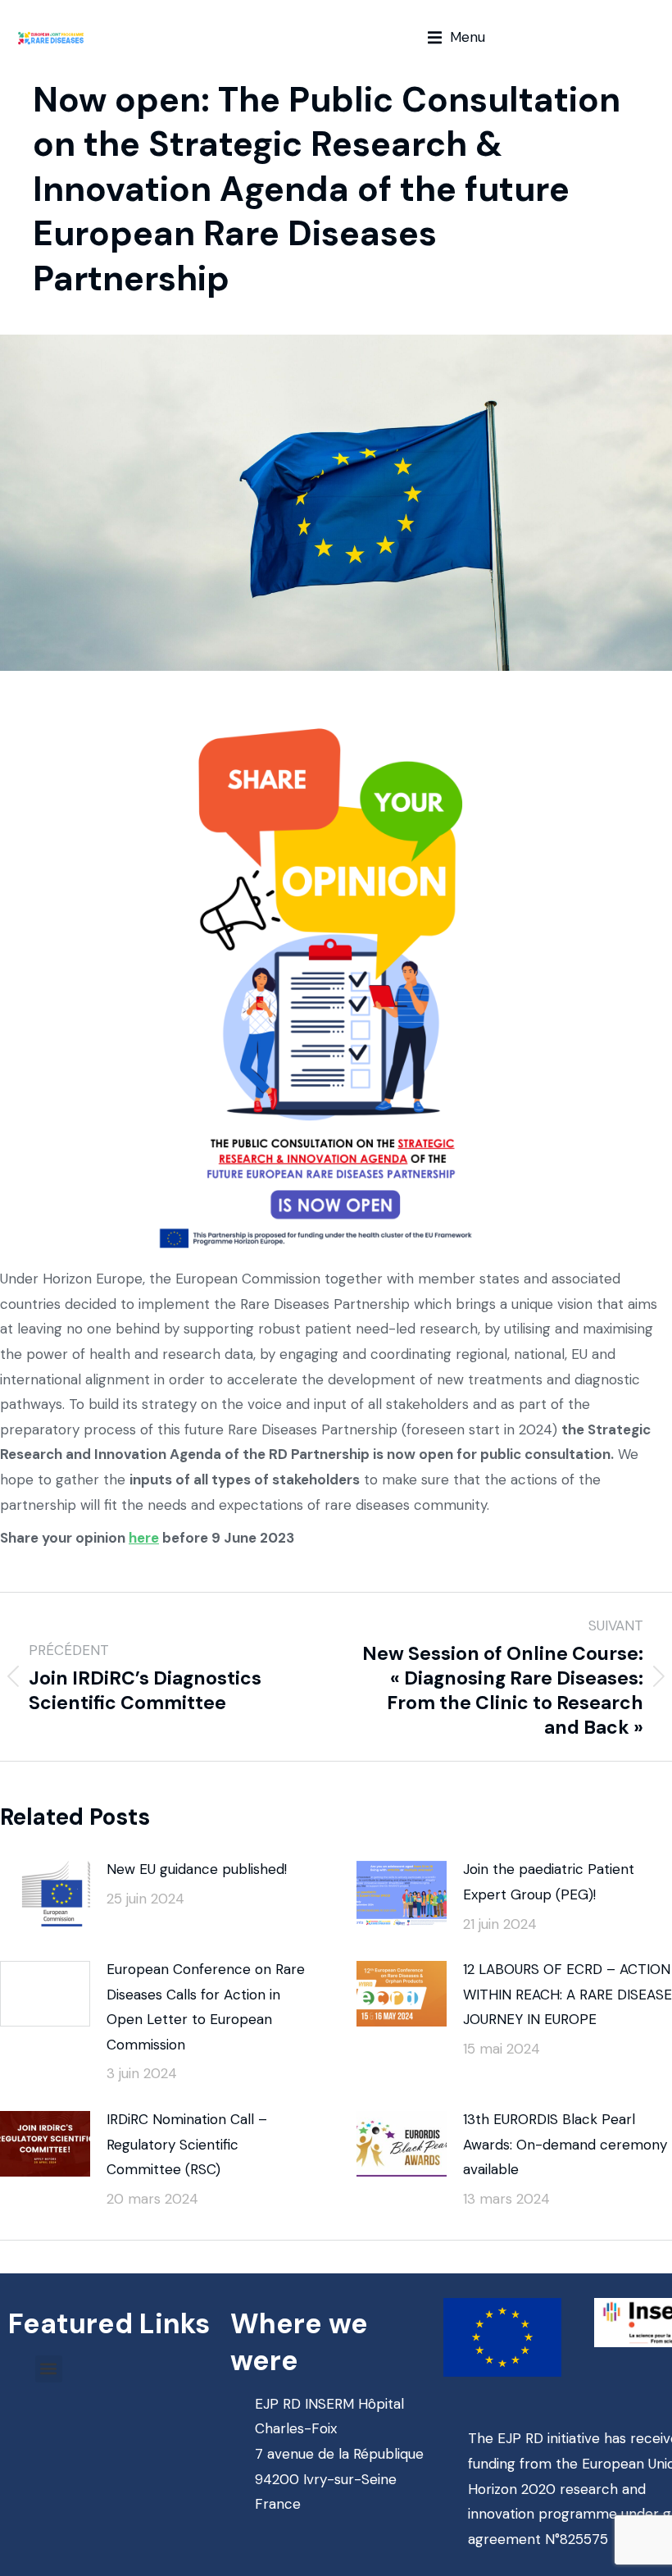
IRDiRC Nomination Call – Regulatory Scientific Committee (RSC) (187, 2144)
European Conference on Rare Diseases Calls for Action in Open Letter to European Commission (206, 2007)
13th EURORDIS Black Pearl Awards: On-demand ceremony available (565, 2144)
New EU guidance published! (197, 1869)
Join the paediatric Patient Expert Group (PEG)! (549, 1882)
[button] (456, 37)
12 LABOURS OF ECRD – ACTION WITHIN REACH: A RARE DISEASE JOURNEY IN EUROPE (568, 1994)
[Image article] (45, 1894)
